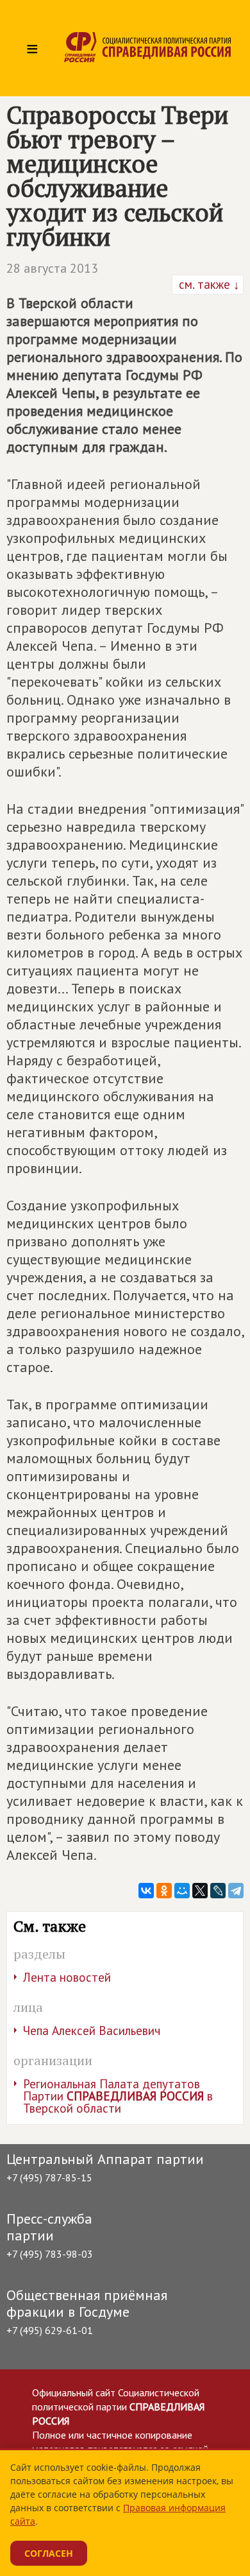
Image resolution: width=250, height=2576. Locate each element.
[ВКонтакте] (146, 1891)
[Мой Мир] (182, 1891)
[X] (200, 1891)
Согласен (49, 2553)
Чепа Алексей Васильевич (92, 2031)
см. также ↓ (208, 284)
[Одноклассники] (164, 1891)
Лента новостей (67, 1977)
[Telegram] (236, 1891)
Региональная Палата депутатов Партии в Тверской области (118, 2096)
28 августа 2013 (52, 268)
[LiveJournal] (218, 1891)
